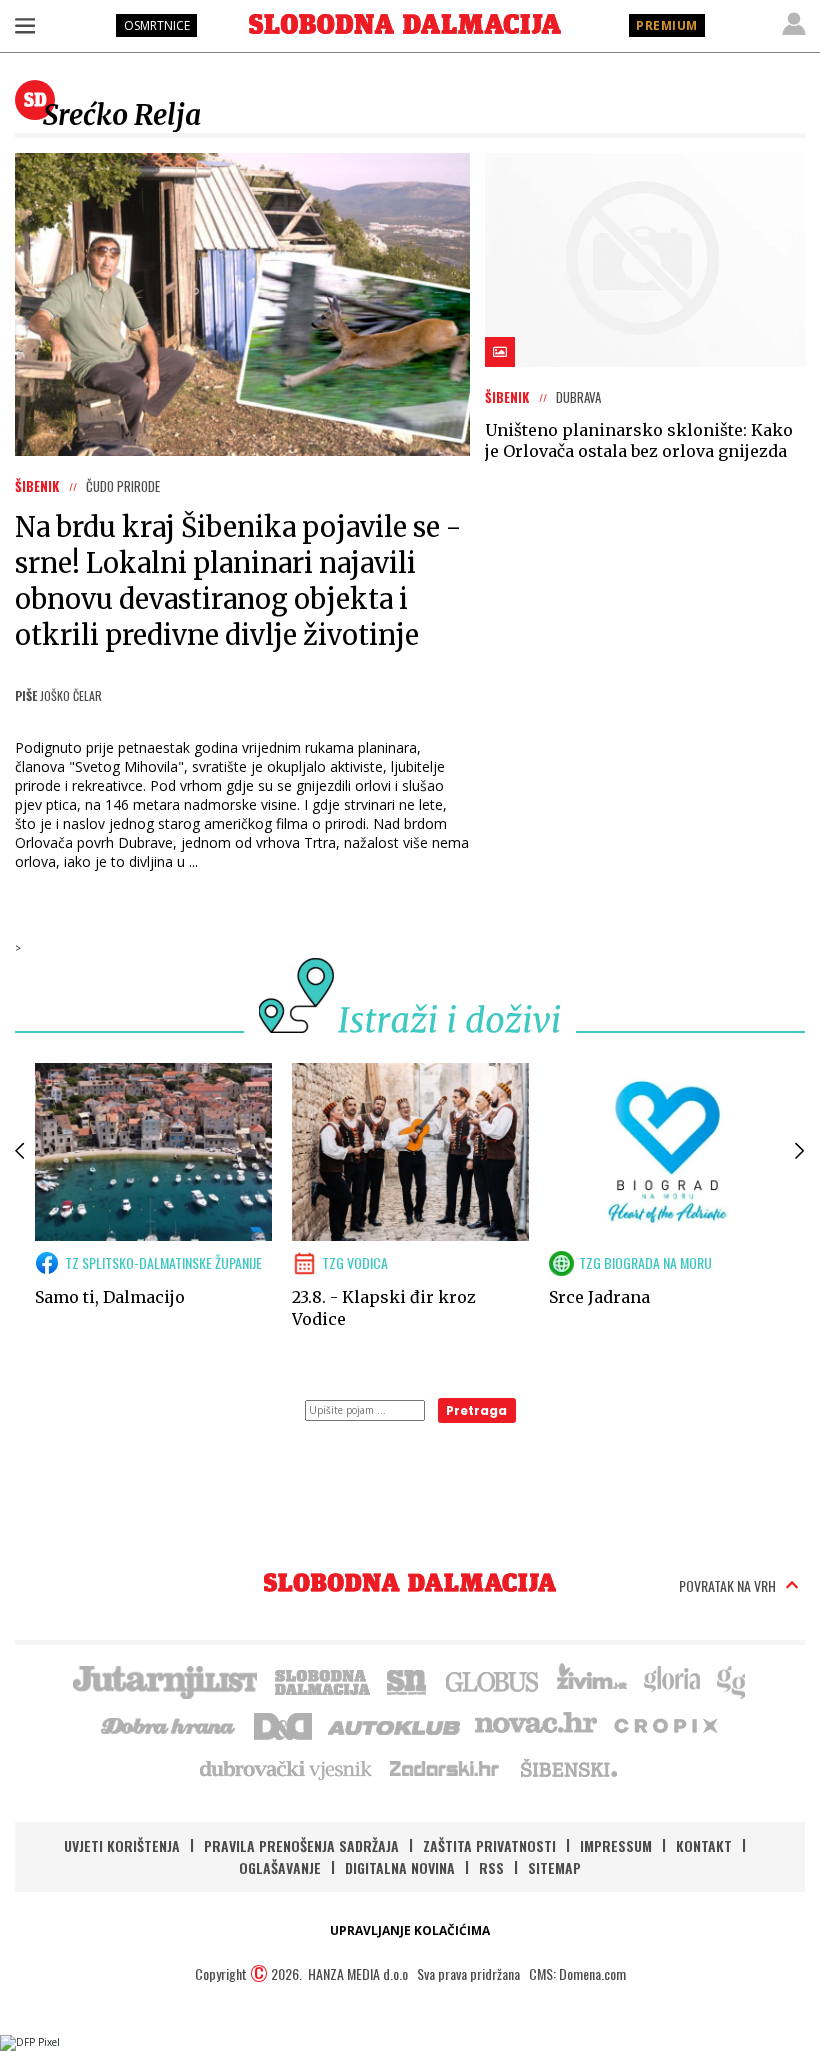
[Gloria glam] (732, 1680)
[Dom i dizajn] (283, 1724)
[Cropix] (664, 1724)
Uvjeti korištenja (122, 1845)
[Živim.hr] (592, 1680)
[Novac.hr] (536, 1724)
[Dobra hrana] (169, 1724)
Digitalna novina (400, 1867)
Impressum (616, 1845)
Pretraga (476, 1410)
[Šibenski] (568, 1768)
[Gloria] (671, 1680)
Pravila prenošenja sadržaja (301, 1845)
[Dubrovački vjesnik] (287, 1768)
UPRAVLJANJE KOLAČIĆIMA (410, 1930)
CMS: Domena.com (577, 1973)
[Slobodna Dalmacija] (405, 24)
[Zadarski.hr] (445, 1768)
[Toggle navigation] (25, 25)
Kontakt (704, 1845)
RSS (491, 1867)
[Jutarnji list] (164, 1680)
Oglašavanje (280, 1867)
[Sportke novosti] (407, 1680)
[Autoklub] (395, 1724)
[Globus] (493, 1680)
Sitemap (554, 1867)
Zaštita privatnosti (489, 1845)
